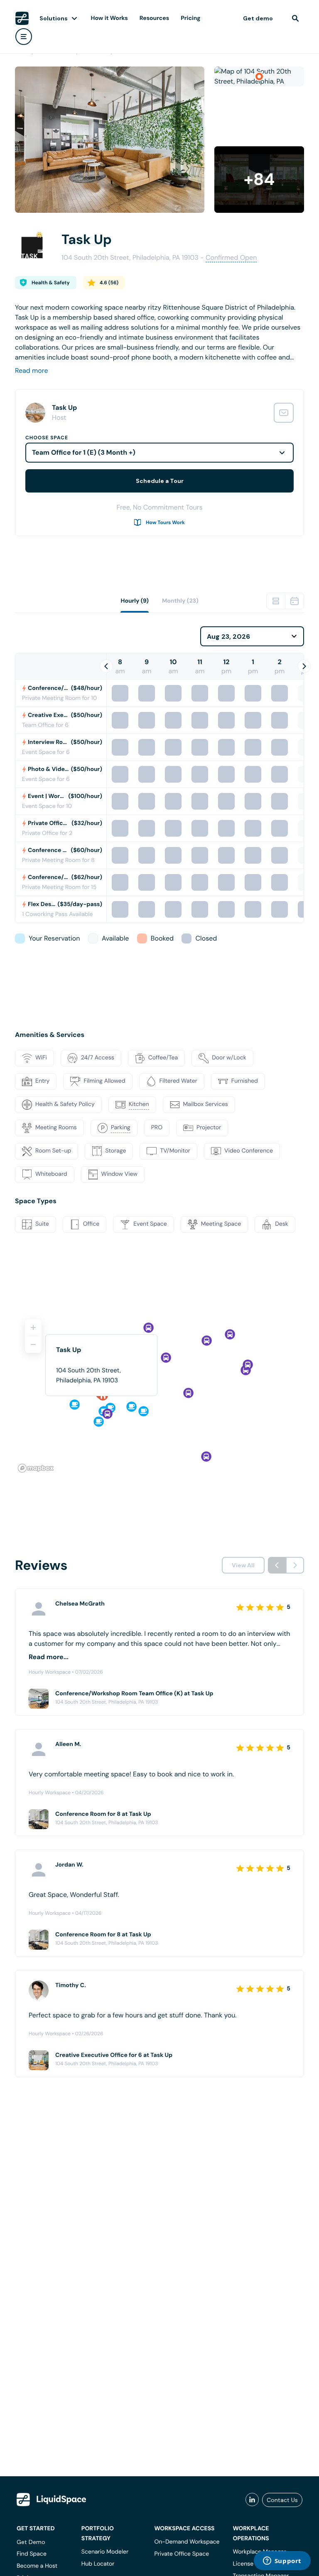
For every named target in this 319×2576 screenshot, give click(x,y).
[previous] (277, 1565)
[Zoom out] (33, 1345)
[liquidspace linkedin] (252, 2500)
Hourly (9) (135, 601)
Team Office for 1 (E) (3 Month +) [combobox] (84, 452)
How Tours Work (165, 522)
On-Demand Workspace (187, 2542)
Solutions (54, 18)
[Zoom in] (33, 1327)
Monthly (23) (180, 601)
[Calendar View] (294, 601)
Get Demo (31, 2542)
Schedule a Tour (160, 481)
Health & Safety (51, 283)
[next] (295, 1565)
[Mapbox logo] (36, 1468)
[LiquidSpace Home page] (22, 18)
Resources (154, 18)
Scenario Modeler (105, 2552)
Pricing (190, 18)
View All (243, 1565)
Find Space (32, 2554)
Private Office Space (182, 2554)
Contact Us (282, 2500)
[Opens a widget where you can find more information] (282, 2561)
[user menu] (24, 37)
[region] (159, 1392)
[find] (295, 18)
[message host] (284, 413)
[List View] (276, 601)
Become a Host (37, 2566)
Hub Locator (98, 2564)
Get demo (258, 18)
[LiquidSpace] (52, 2500)
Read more (32, 371)
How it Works (109, 18)
